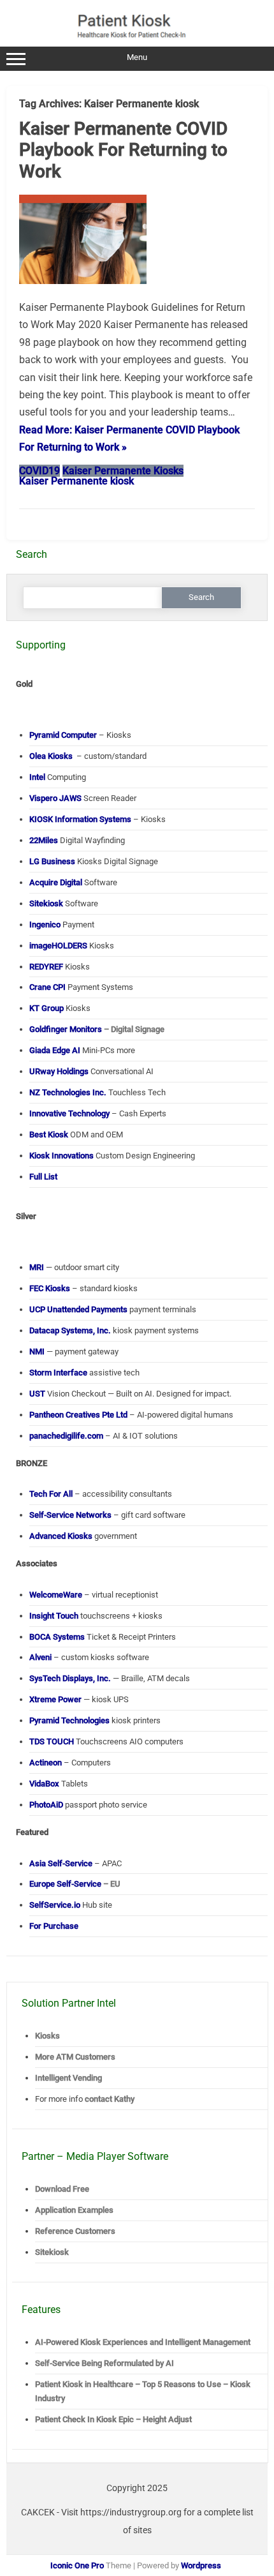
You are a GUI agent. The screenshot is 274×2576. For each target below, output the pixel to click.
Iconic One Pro (77, 2565)
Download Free (62, 2189)
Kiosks (47, 2036)
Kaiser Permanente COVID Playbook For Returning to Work (123, 150)
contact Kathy (110, 2099)
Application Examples (74, 2210)
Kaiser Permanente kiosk (76, 481)
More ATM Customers (75, 2057)
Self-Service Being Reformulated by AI (105, 2363)
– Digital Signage (97, 1029)
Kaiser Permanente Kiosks (123, 471)
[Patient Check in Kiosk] (138, 41)
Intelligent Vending (68, 2078)
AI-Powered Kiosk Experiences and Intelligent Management (143, 2342)
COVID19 (40, 471)
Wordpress (201, 2565)
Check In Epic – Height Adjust (113, 2419)
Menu (137, 57)
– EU (75, 1884)
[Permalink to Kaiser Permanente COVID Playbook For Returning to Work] (83, 289)
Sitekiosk (52, 2252)
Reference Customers (75, 2231)
